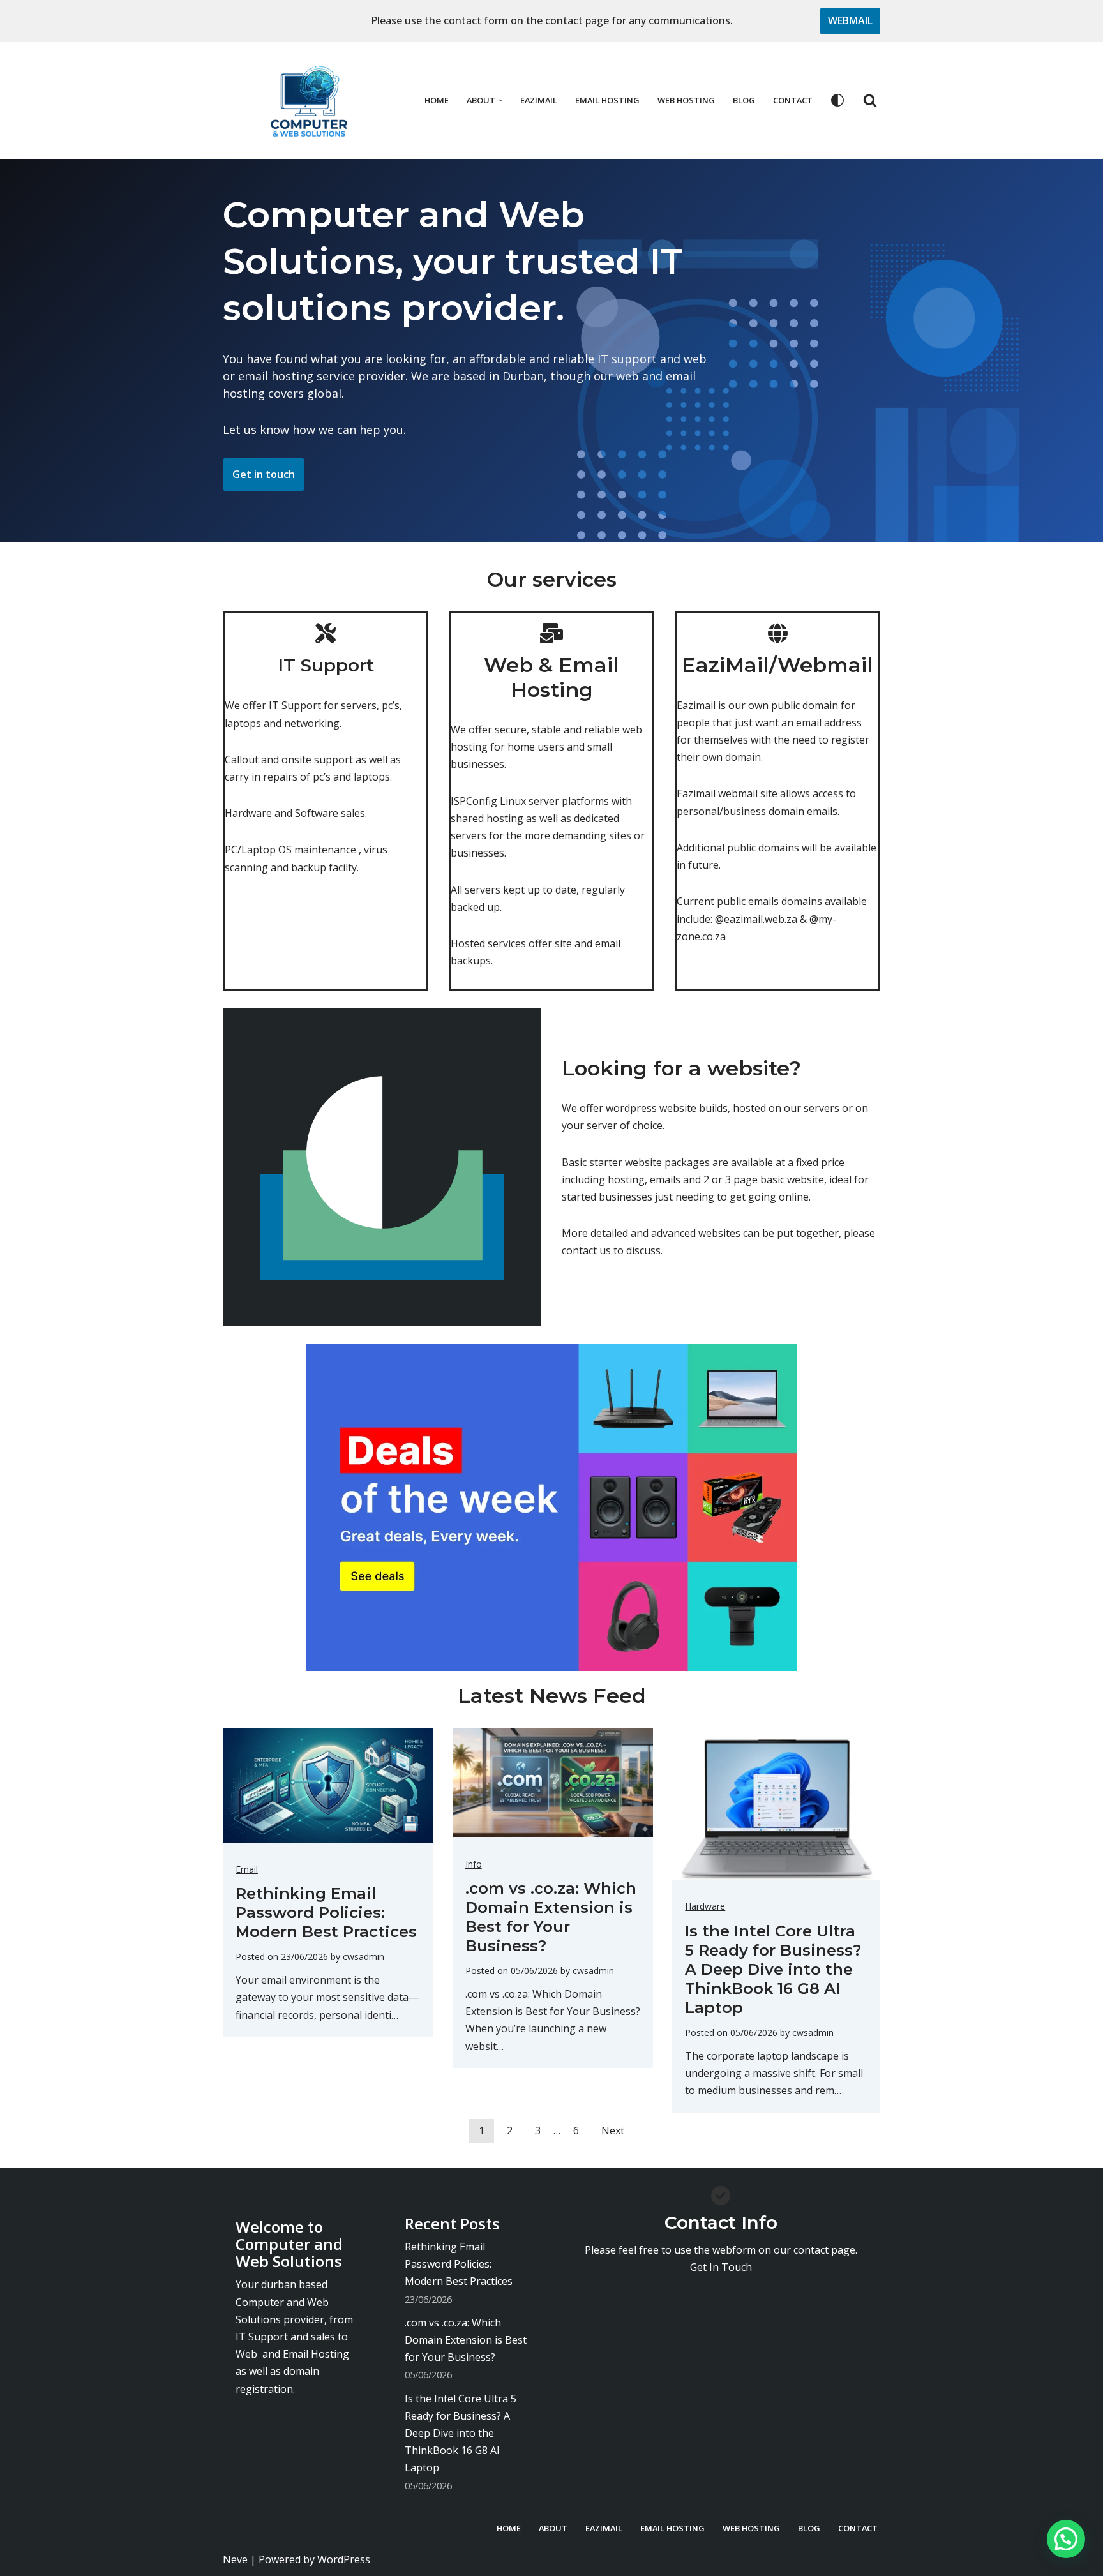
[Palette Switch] (837, 100)
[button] (500, 100)
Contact (793, 100)
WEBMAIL (850, 20)
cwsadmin (364, 1957)
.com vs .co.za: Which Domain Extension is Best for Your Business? (551, 1917)
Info (474, 1864)
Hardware (705, 1906)
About (553, 2528)
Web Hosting (686, 100)
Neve (235, 2559)
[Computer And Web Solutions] (309, 101)
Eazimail (539, 100)
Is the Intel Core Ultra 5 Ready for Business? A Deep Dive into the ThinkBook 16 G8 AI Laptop (773, 1969)
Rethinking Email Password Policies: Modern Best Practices (326, 1913)
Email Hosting (607, 100)
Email (247, 1869)
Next (613, 2130)
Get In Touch (721, 2267)
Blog (744, 100)
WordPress (344, 2559)
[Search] (870, 100)
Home (437, 100)
